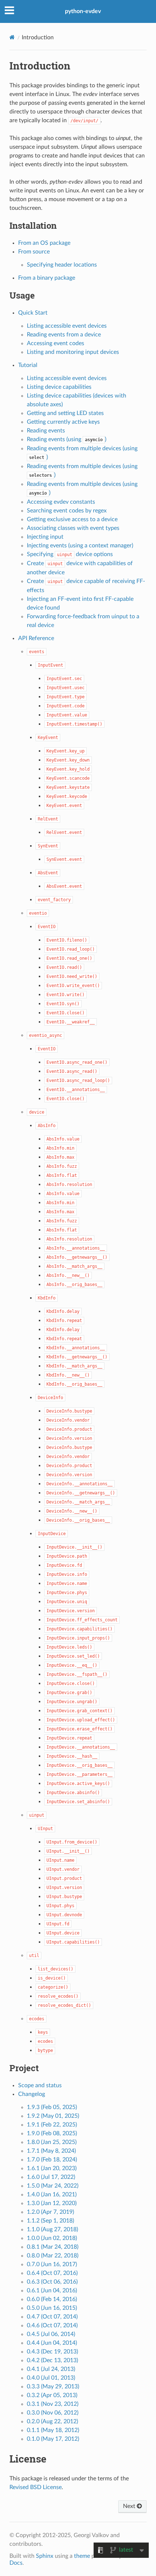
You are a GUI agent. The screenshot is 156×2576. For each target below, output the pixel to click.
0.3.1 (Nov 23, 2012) (53, 2404)
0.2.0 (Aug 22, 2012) (52, 2421)
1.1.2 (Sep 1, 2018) (50, 2221)
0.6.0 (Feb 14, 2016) (52, 2299)
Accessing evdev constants (61, 502)
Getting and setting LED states (65, 413)
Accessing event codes (56, 343)
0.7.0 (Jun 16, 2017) (52, 2264)
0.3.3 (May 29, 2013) (53, 2387)
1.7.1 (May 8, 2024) (51, 2151)
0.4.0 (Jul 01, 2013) (51, 2378)
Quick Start (33, 313)
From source (34, 252)
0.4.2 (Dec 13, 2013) (52, 2360)
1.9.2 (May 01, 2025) (53, 2116)
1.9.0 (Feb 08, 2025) (52, 2133)
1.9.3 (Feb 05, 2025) (52, 2107)
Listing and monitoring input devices (73, 352)
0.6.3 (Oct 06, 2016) (52, 2282)
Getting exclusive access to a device (72, 519)
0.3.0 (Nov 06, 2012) (53, 2413)
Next (130, 2506)
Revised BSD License (36, 2487)
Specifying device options (70, 554)
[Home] (12, 37)
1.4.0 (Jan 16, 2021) (52, 2194)
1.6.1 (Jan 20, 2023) (52, 2168)
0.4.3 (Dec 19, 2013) (52, 2352)
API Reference (36, 638)
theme (82, 2556)
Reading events (46, 431)
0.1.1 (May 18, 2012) (53, 2430)
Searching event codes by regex (67, 511)
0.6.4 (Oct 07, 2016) (52, 2273)
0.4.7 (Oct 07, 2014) (52, 2317)
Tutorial (28, 365)
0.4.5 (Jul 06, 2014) (51, 2334)
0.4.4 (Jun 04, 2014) (52, 2343)
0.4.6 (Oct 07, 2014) (52, 2325)
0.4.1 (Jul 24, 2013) (51, 2369)
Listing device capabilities (59, 387)
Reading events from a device (64, 335)
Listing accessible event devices (67, 326)
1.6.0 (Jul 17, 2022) (51, 2177)
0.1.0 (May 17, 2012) (53, 2439)
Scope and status (40, 2085)
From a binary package (47, 278)
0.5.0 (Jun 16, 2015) (52, 2308)
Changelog (32, 2094)
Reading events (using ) (67, 439)
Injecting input (45, 537)
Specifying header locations (62, 265)
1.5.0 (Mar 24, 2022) (53, 2186)
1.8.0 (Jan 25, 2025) (52, 2142)
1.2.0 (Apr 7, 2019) (50, 2212)
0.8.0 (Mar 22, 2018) (53, 2256)
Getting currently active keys (63, 422)
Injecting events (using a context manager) (80, 546)
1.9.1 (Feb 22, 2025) (52, 2125)
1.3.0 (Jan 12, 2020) (52, 2203)
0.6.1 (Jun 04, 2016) (52, 2291)
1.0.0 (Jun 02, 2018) (52, 2238)
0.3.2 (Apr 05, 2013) (52, 2395)
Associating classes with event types (73, 528)
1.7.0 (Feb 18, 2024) (52, 2160)
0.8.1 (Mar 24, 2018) (53, 2247)
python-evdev (83, 11)
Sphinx (45, 2556)
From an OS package (44, 243)
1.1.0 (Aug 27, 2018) (52, 2229)
